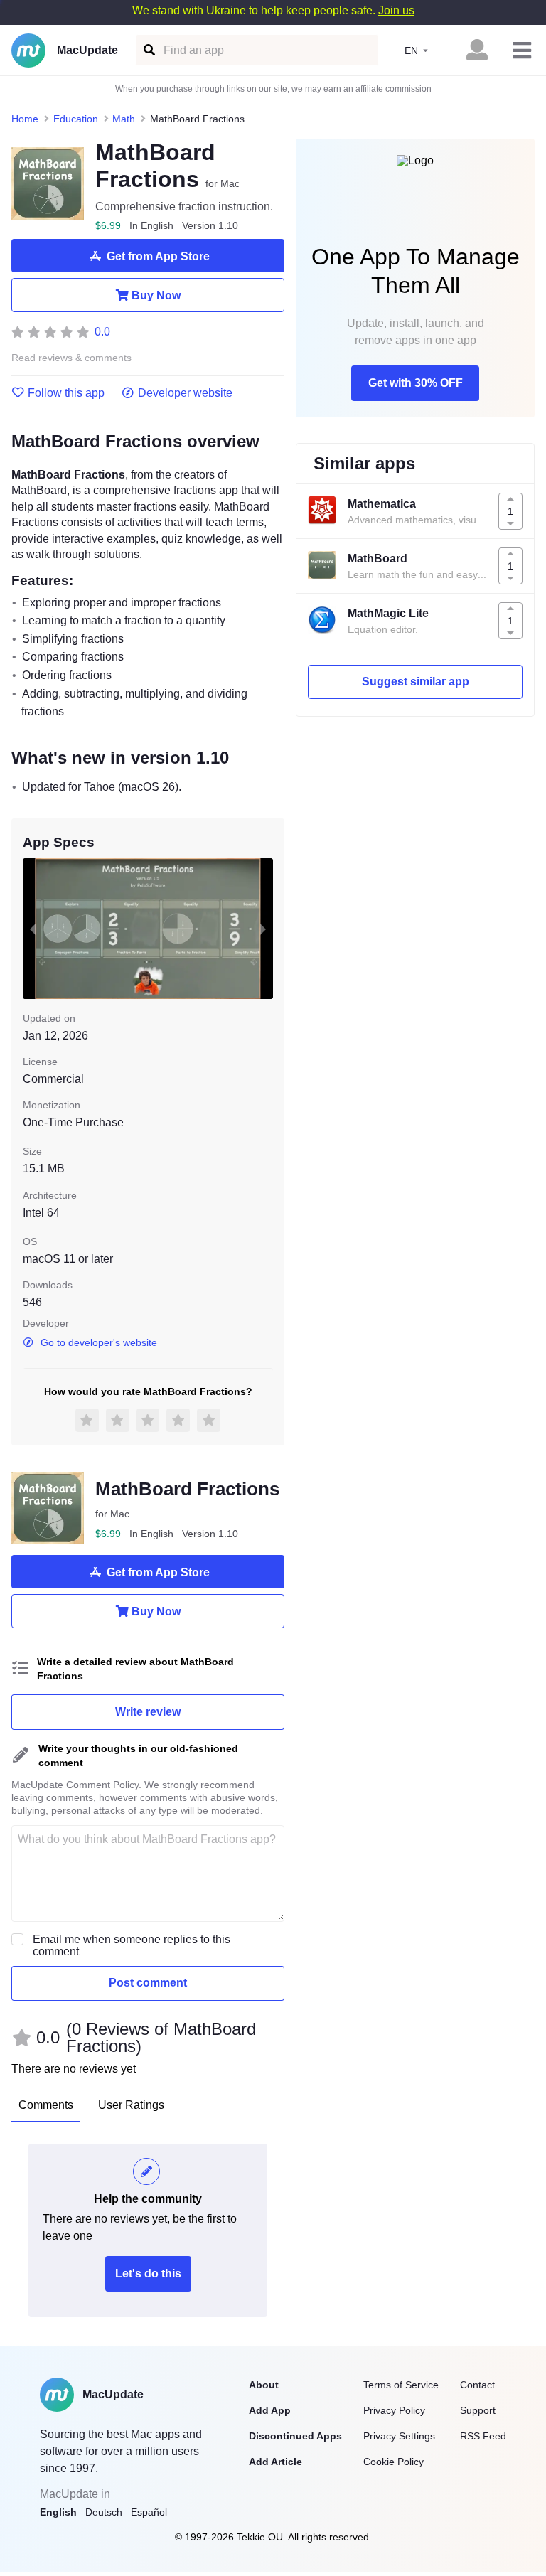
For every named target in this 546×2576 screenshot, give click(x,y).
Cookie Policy (394, 2462)
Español (149, 2512)
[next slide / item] (263, 929)
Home (25, 119)
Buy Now (156, 295)
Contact (477, 2385)
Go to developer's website (99, 1342)
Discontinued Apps (295, 2436)
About (264, 2385)
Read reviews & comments (71, 358)
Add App (270, 2410)
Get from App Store (158, 256)
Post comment (148, 1983)
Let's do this (148, 2273)
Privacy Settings (399, 2436)
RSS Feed (483, 2436)
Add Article (275, 2462)
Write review (148, 1712)
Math (124, 119)
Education (76, 119)
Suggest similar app (416, 682)
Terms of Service (401, 2385)
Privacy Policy (394, 2410)
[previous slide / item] (33, 929)
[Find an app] (148, 50)
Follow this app (66, 393)
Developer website (185, 393)
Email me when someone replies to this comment (132, 1945)
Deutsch (104, 2512)
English (58, 2512)
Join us (396, 10)
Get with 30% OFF (416, 383)
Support (478, 2410)
